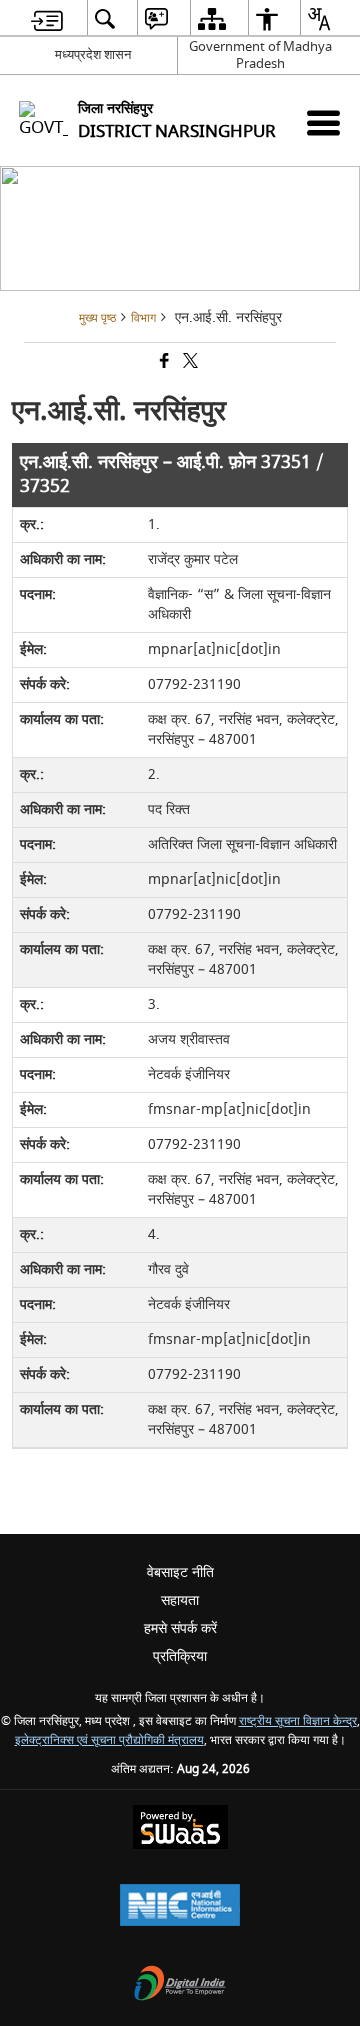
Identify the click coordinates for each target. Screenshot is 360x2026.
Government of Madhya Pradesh (260, 55)
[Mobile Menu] (323, 122)
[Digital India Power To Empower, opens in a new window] (180, 1985)
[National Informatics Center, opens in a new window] (180, 1907)
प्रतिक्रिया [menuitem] (180, 1656)
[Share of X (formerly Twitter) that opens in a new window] (189, 363)
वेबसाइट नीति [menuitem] (180, 1572)
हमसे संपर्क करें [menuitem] (180, 1628)
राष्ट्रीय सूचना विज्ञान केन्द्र (298, 1721)
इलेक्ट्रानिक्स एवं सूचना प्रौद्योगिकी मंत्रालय (109, 1740)
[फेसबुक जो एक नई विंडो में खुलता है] (163, 363)
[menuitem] (47, 18)
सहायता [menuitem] (180, 1600)
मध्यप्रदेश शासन (93, 54)
